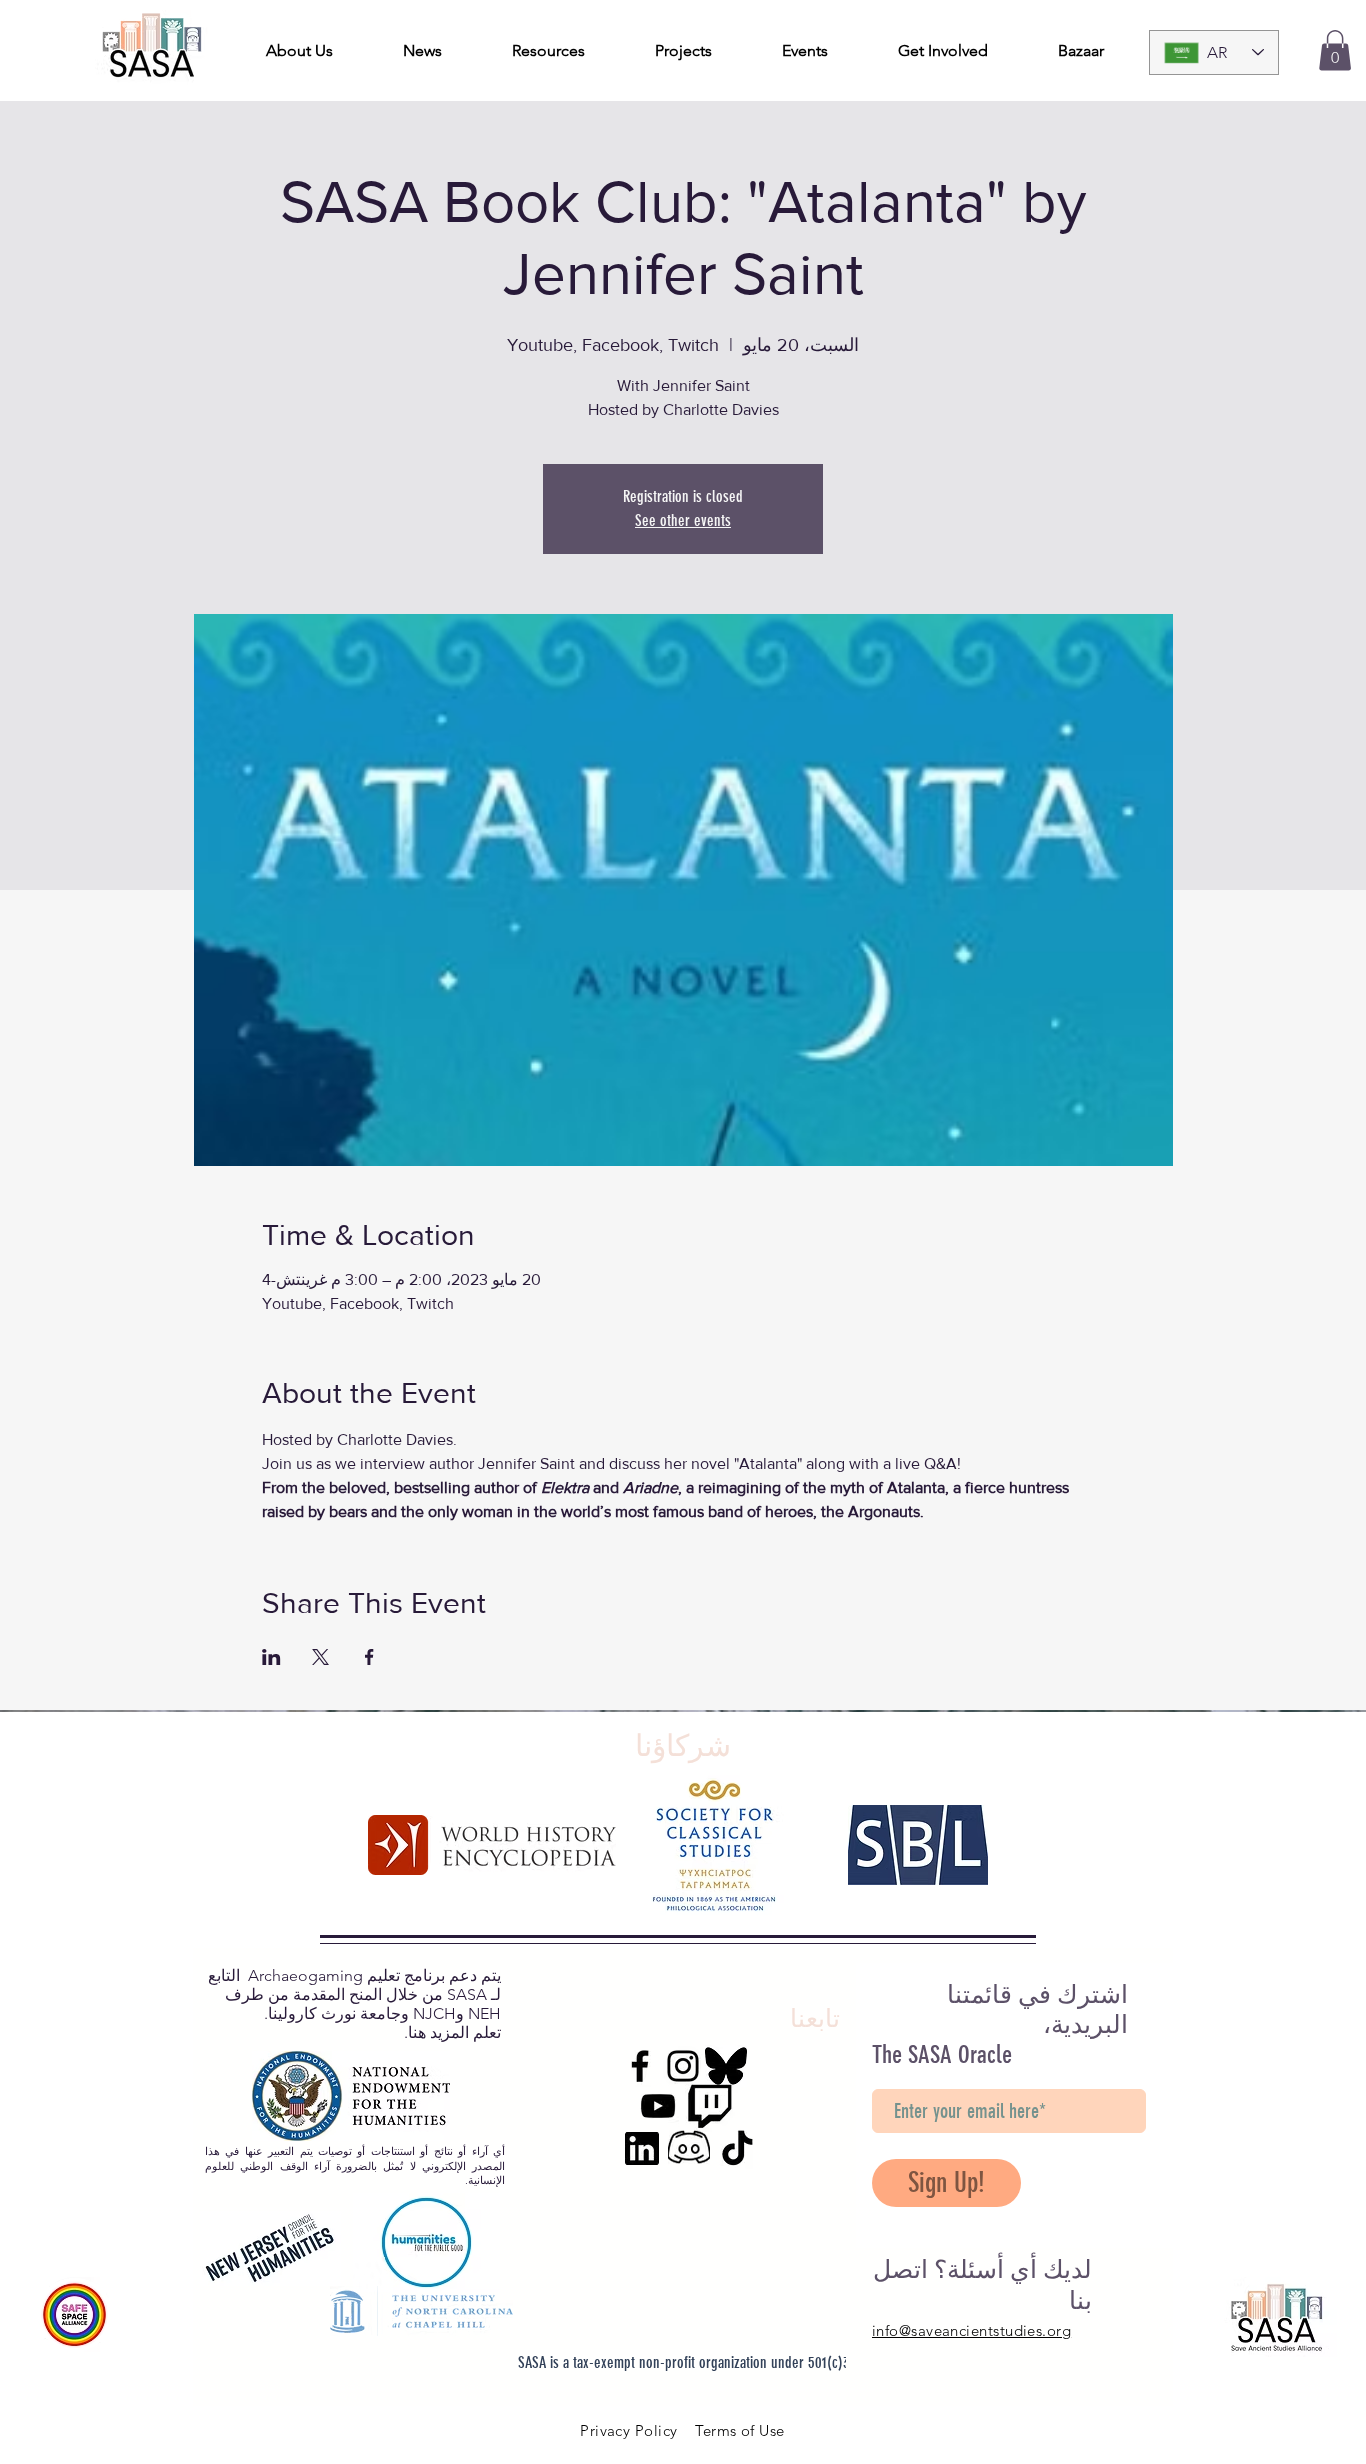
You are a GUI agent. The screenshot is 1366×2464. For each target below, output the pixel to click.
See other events (683, 520)
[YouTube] (658, 2106)
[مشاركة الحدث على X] (320, 1657)
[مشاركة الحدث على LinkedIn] (271, 1657)
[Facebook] (640, 2066)
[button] (1335, 50)
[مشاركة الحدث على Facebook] (369, 1657)
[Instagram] (683, 2066)
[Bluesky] (726, 2066)
